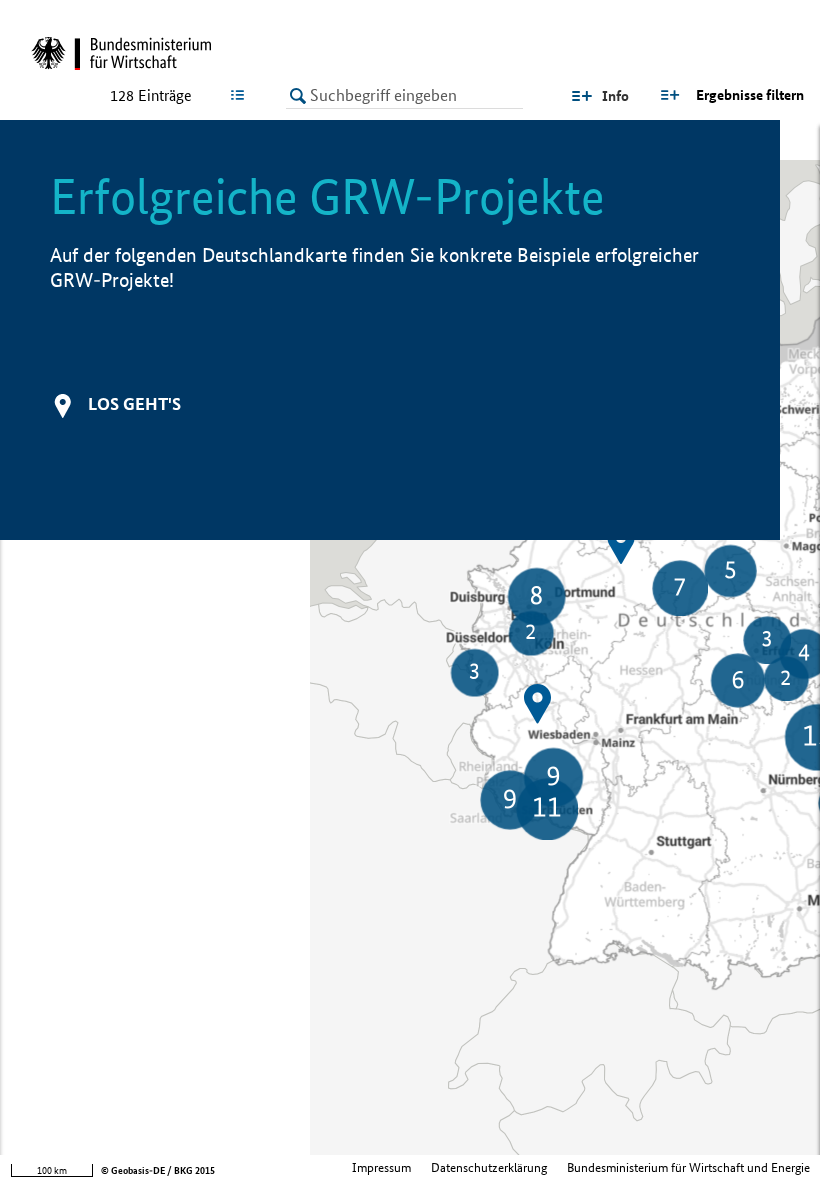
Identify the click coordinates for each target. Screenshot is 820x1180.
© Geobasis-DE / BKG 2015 (158, 1170)
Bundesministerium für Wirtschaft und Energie (688, 1167)
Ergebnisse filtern (750, 95)
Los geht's (134, 403)
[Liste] (241, 95)
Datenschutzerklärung (489, 1167)
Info (615, 96)
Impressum (381, 1167)
